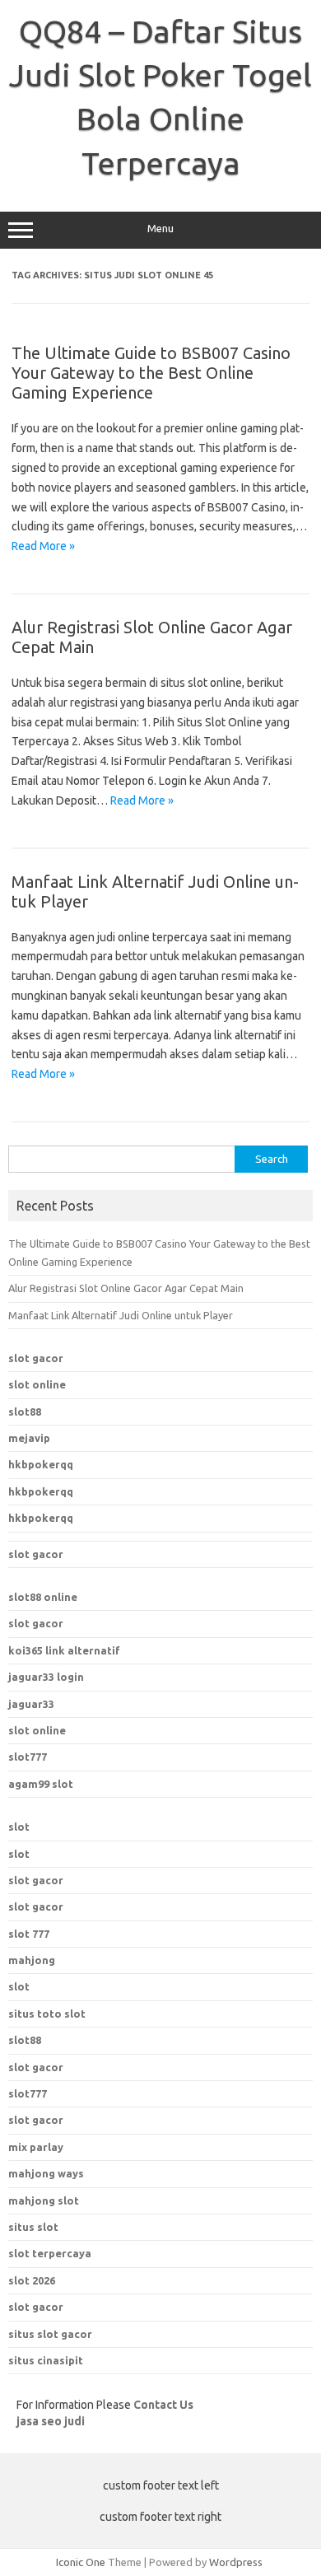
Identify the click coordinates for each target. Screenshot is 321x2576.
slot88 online (43, 1597)
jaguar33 (31, 1704)
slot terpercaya (50, 2253)
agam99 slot (41, 1784)
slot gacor (36, 1358)
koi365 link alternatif (64, 1650)
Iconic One (81, 2562)
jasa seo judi (51, 2421)
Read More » (43, 546)
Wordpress (236, 2562)
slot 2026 (32, 2280)
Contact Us (163, 2405)
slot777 (28, 1757)
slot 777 (29, 1934)
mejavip (29, 1438)
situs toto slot (47, 2014)
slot (19, 1827)
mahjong (32, 1960)
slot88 (25, 1412)
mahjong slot (44, 2200)
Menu (160, 229)
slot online (37, 1384)
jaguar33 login (46, 1677)
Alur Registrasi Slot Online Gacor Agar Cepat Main (126, 1288)
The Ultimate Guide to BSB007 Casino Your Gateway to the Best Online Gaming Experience (151, 373)
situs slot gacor (50, 2334)
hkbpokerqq (41, 1464)
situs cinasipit (46, 2360)
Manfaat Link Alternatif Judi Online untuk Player (121, 1315)
